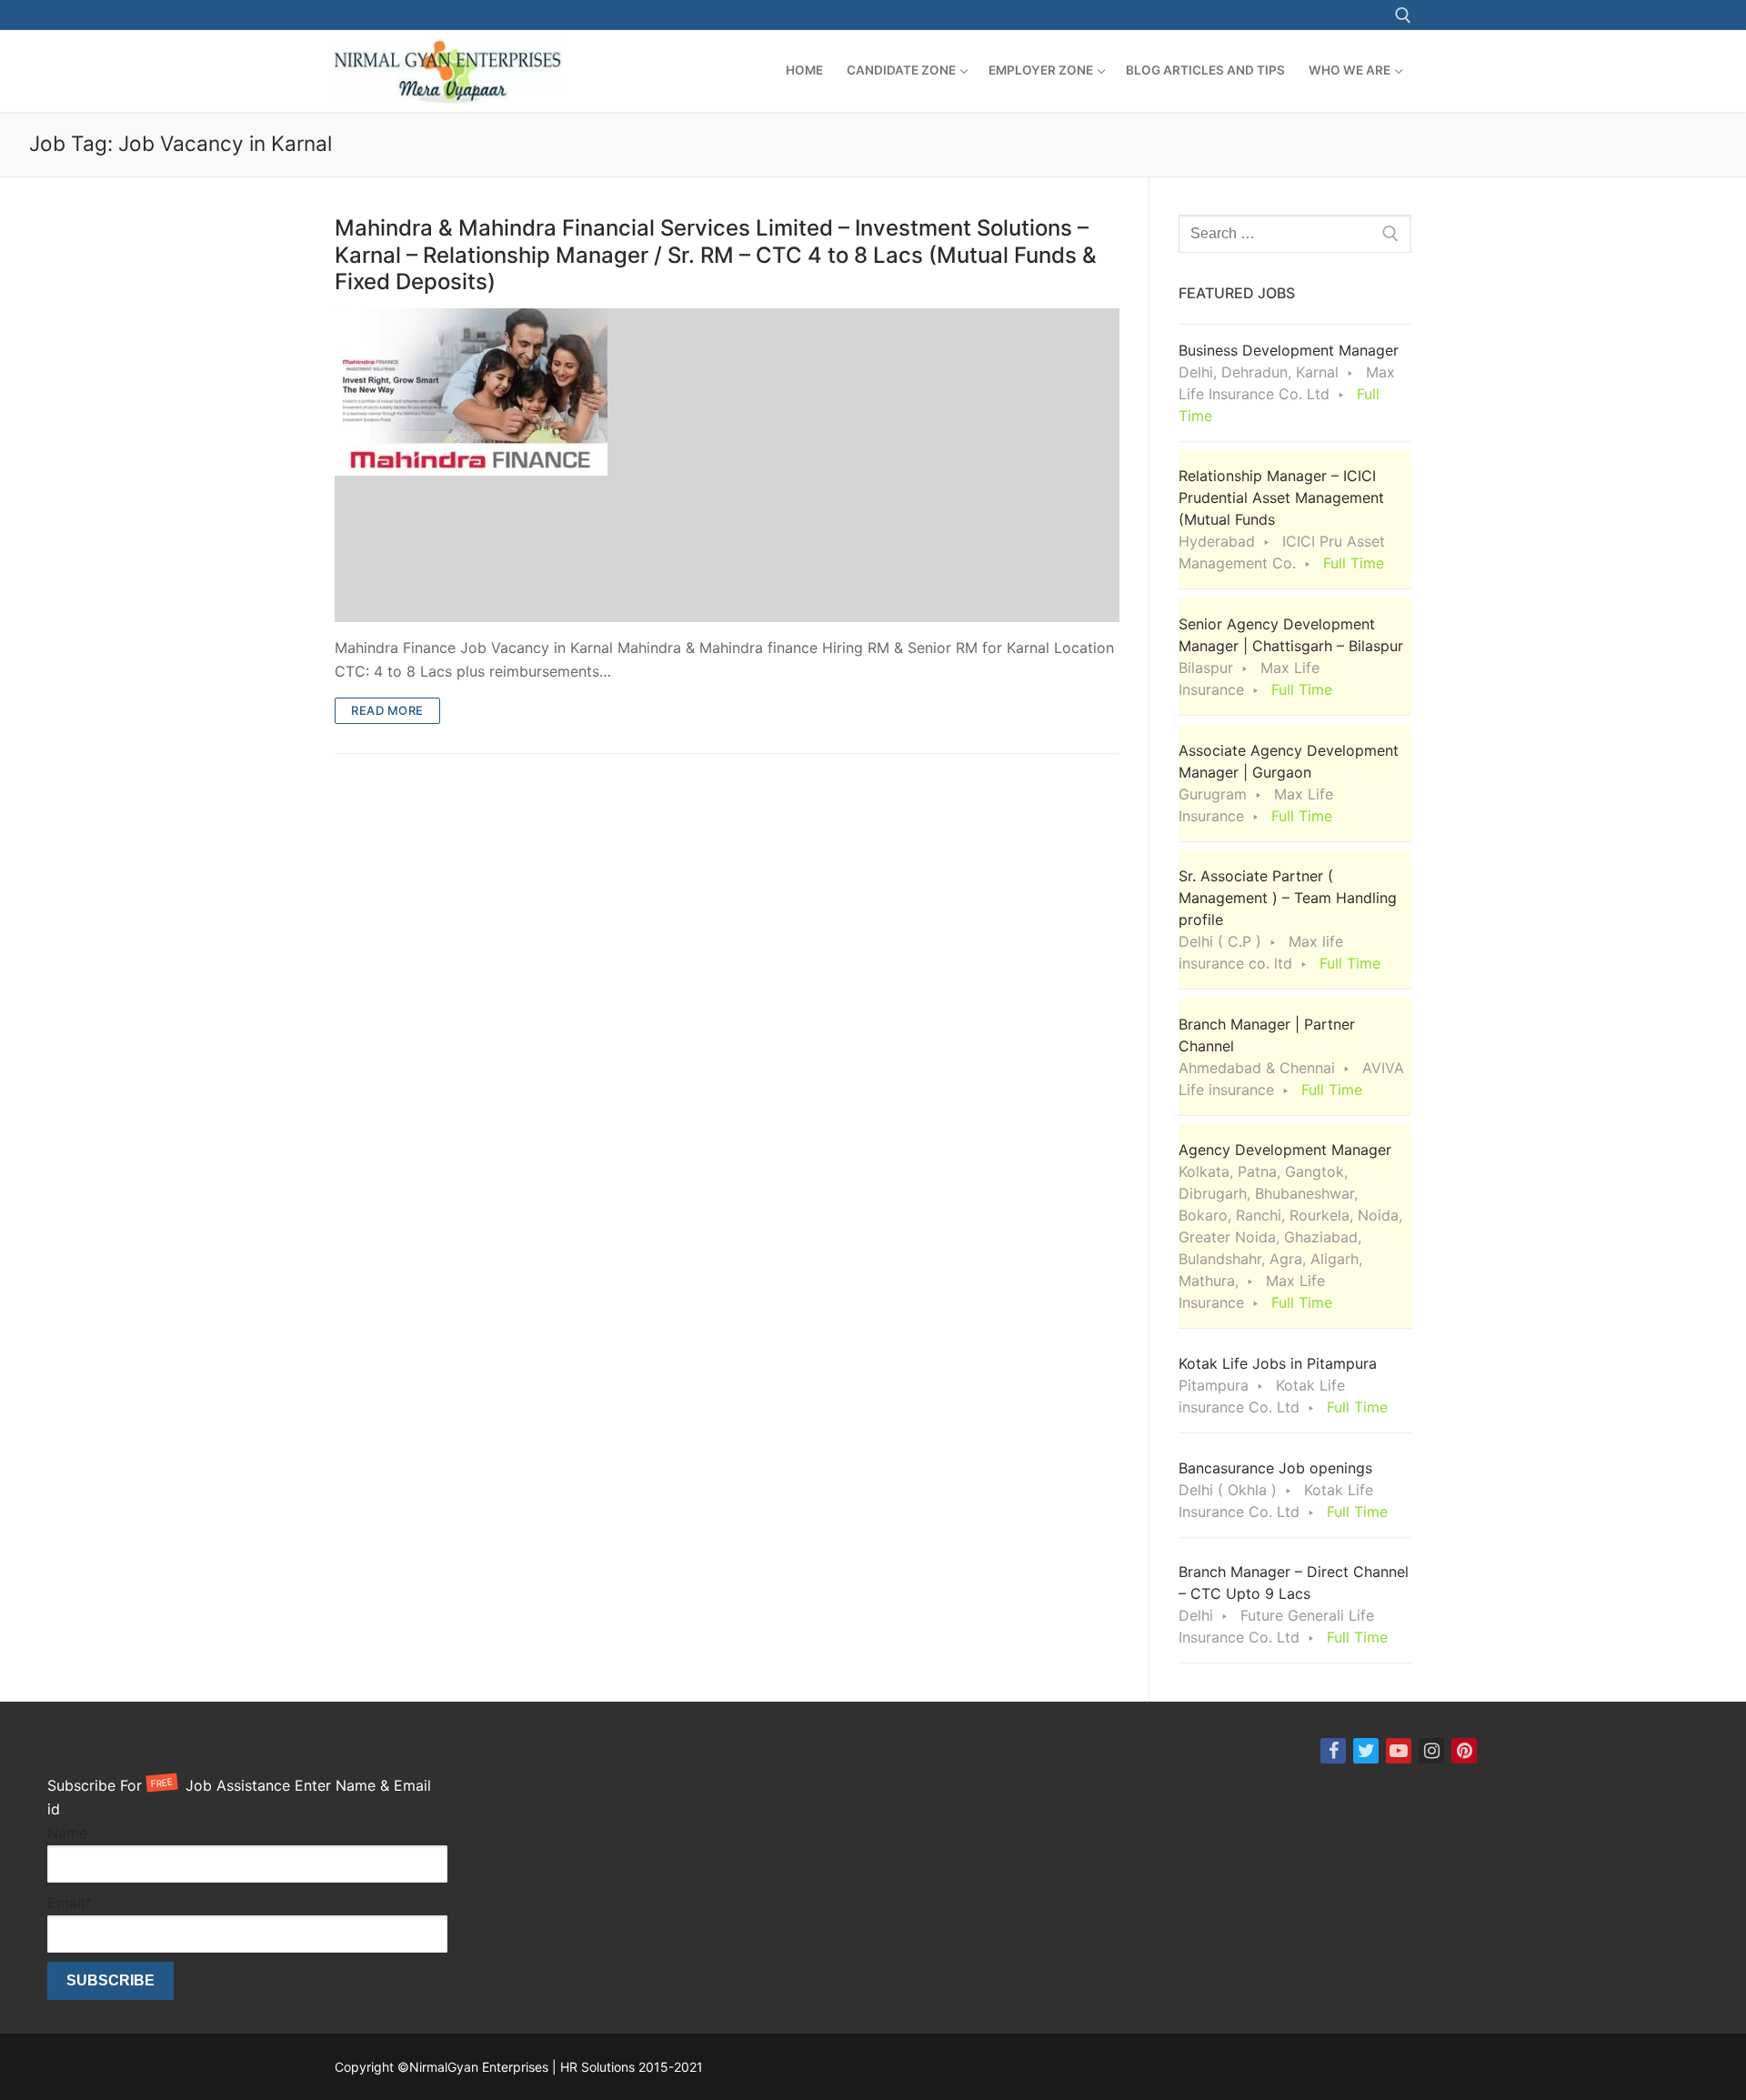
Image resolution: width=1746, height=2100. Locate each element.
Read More (387, 710)
